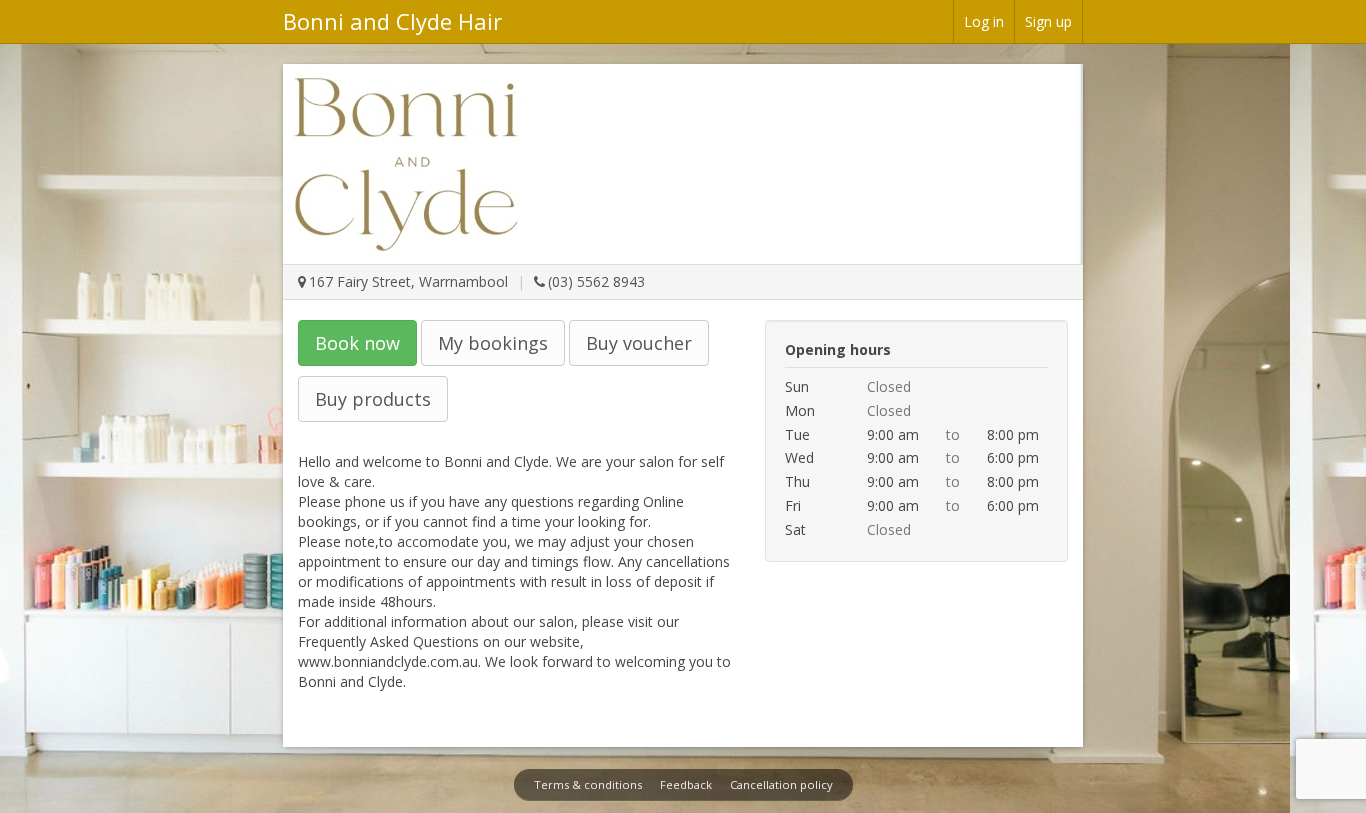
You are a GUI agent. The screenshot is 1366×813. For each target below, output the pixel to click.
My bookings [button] (493, 343)
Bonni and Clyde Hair (392, 21)
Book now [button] (357, 343)
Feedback (686, 784)
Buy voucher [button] (639, 343)
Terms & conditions (588, 784)
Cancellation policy (781, 784)
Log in (984, 21)
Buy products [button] (373, 399)
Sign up (1048, 21)
